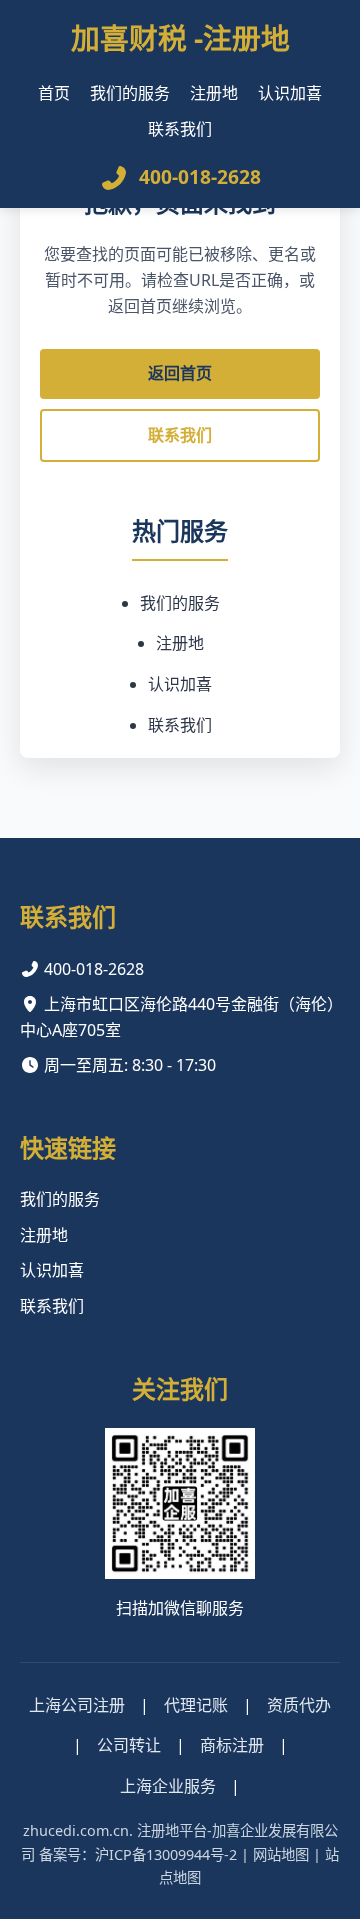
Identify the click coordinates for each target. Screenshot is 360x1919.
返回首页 (180, 373)
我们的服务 (130, 93)
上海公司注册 (77, 1705)
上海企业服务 (168, 1786)
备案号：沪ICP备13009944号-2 (138, 1854)
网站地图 (281, 1854)
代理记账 (196, 1705)
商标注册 (232, 1745)
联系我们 (180, 129)
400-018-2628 (200, 176)
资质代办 (299, 1705)
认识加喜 (290, 93)
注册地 (214, 93)
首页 (54, 93)
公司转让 (129, 1745)
